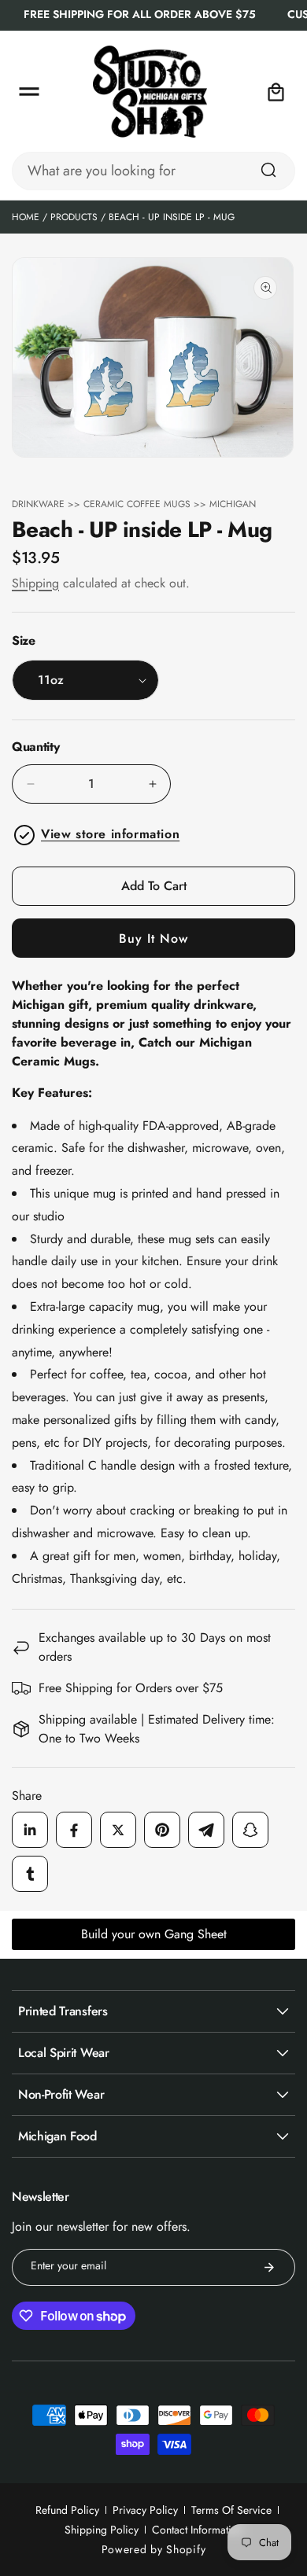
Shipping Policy (102, 2530)
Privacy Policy (145, 2510)
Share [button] (27, 1796)
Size (24, 640)
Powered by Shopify (154, 2549)
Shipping (35, 583)
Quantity (35, 747)
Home (26, 217)
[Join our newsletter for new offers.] (269, 2267)
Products (74, 217)
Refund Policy (67, 2510)
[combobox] (153, 171)
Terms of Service (231, 2510)
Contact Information (198, 2530)
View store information (110, 834)
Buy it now (153, 938)
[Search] (268, 170)
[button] (29, 92)
